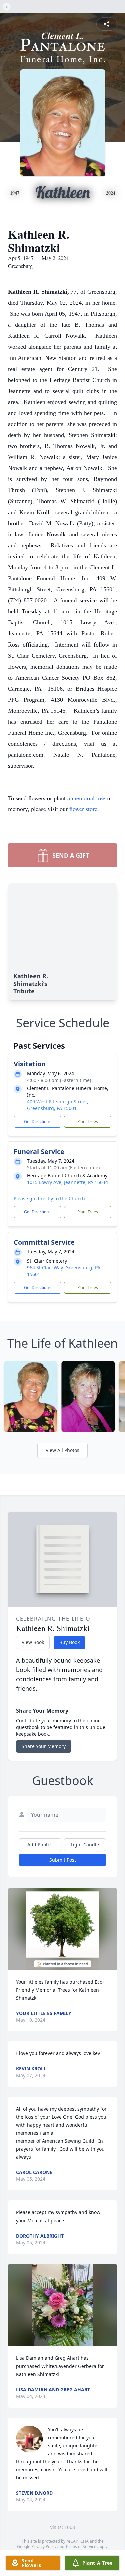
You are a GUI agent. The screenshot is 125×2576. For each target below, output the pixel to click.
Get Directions (37, 1121)
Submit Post (63, 1860)
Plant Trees (88, 1121)
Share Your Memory (44, 1746)
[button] (62, 1929)
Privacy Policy (44, 2546)
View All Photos (62, 1450)
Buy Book (69, 1642)
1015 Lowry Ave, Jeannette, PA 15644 (67, 1182)
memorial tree (88, 798)
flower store (83, 809)
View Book (33, 1642)
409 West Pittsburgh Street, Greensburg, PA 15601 (58, 1105)
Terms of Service (81, 2546)
